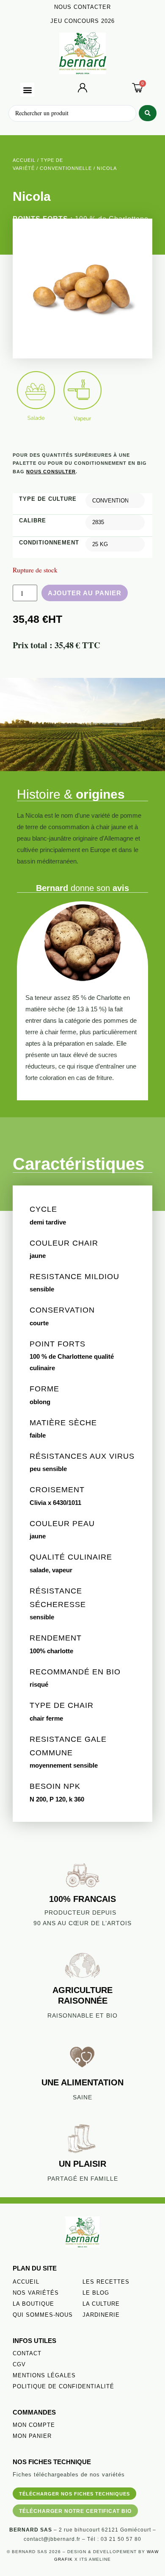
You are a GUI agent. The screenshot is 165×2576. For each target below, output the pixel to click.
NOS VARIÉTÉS (36, 2293)
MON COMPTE (34, 2425)
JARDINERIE (101, 2315)
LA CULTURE (101, 2304)
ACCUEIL (26, 2282)
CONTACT (27, 2353)
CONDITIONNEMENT (49, 543)
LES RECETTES (106, 2282)
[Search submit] (148, 113)
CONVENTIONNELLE (66, 168)
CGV (19, 2364)
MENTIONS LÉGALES (44, 2375)
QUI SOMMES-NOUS (43, 2315)
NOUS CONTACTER (82, 7)
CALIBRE (33, 520)
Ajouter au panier (85, 593)
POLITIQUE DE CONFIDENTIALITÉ (63, 2386)
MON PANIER (32, 2436)
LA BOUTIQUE (33, 2304)
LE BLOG (96, 2293)
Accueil (24, 160)
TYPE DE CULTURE (48, 499)
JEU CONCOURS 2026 (82, 21)
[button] (27, 90)
